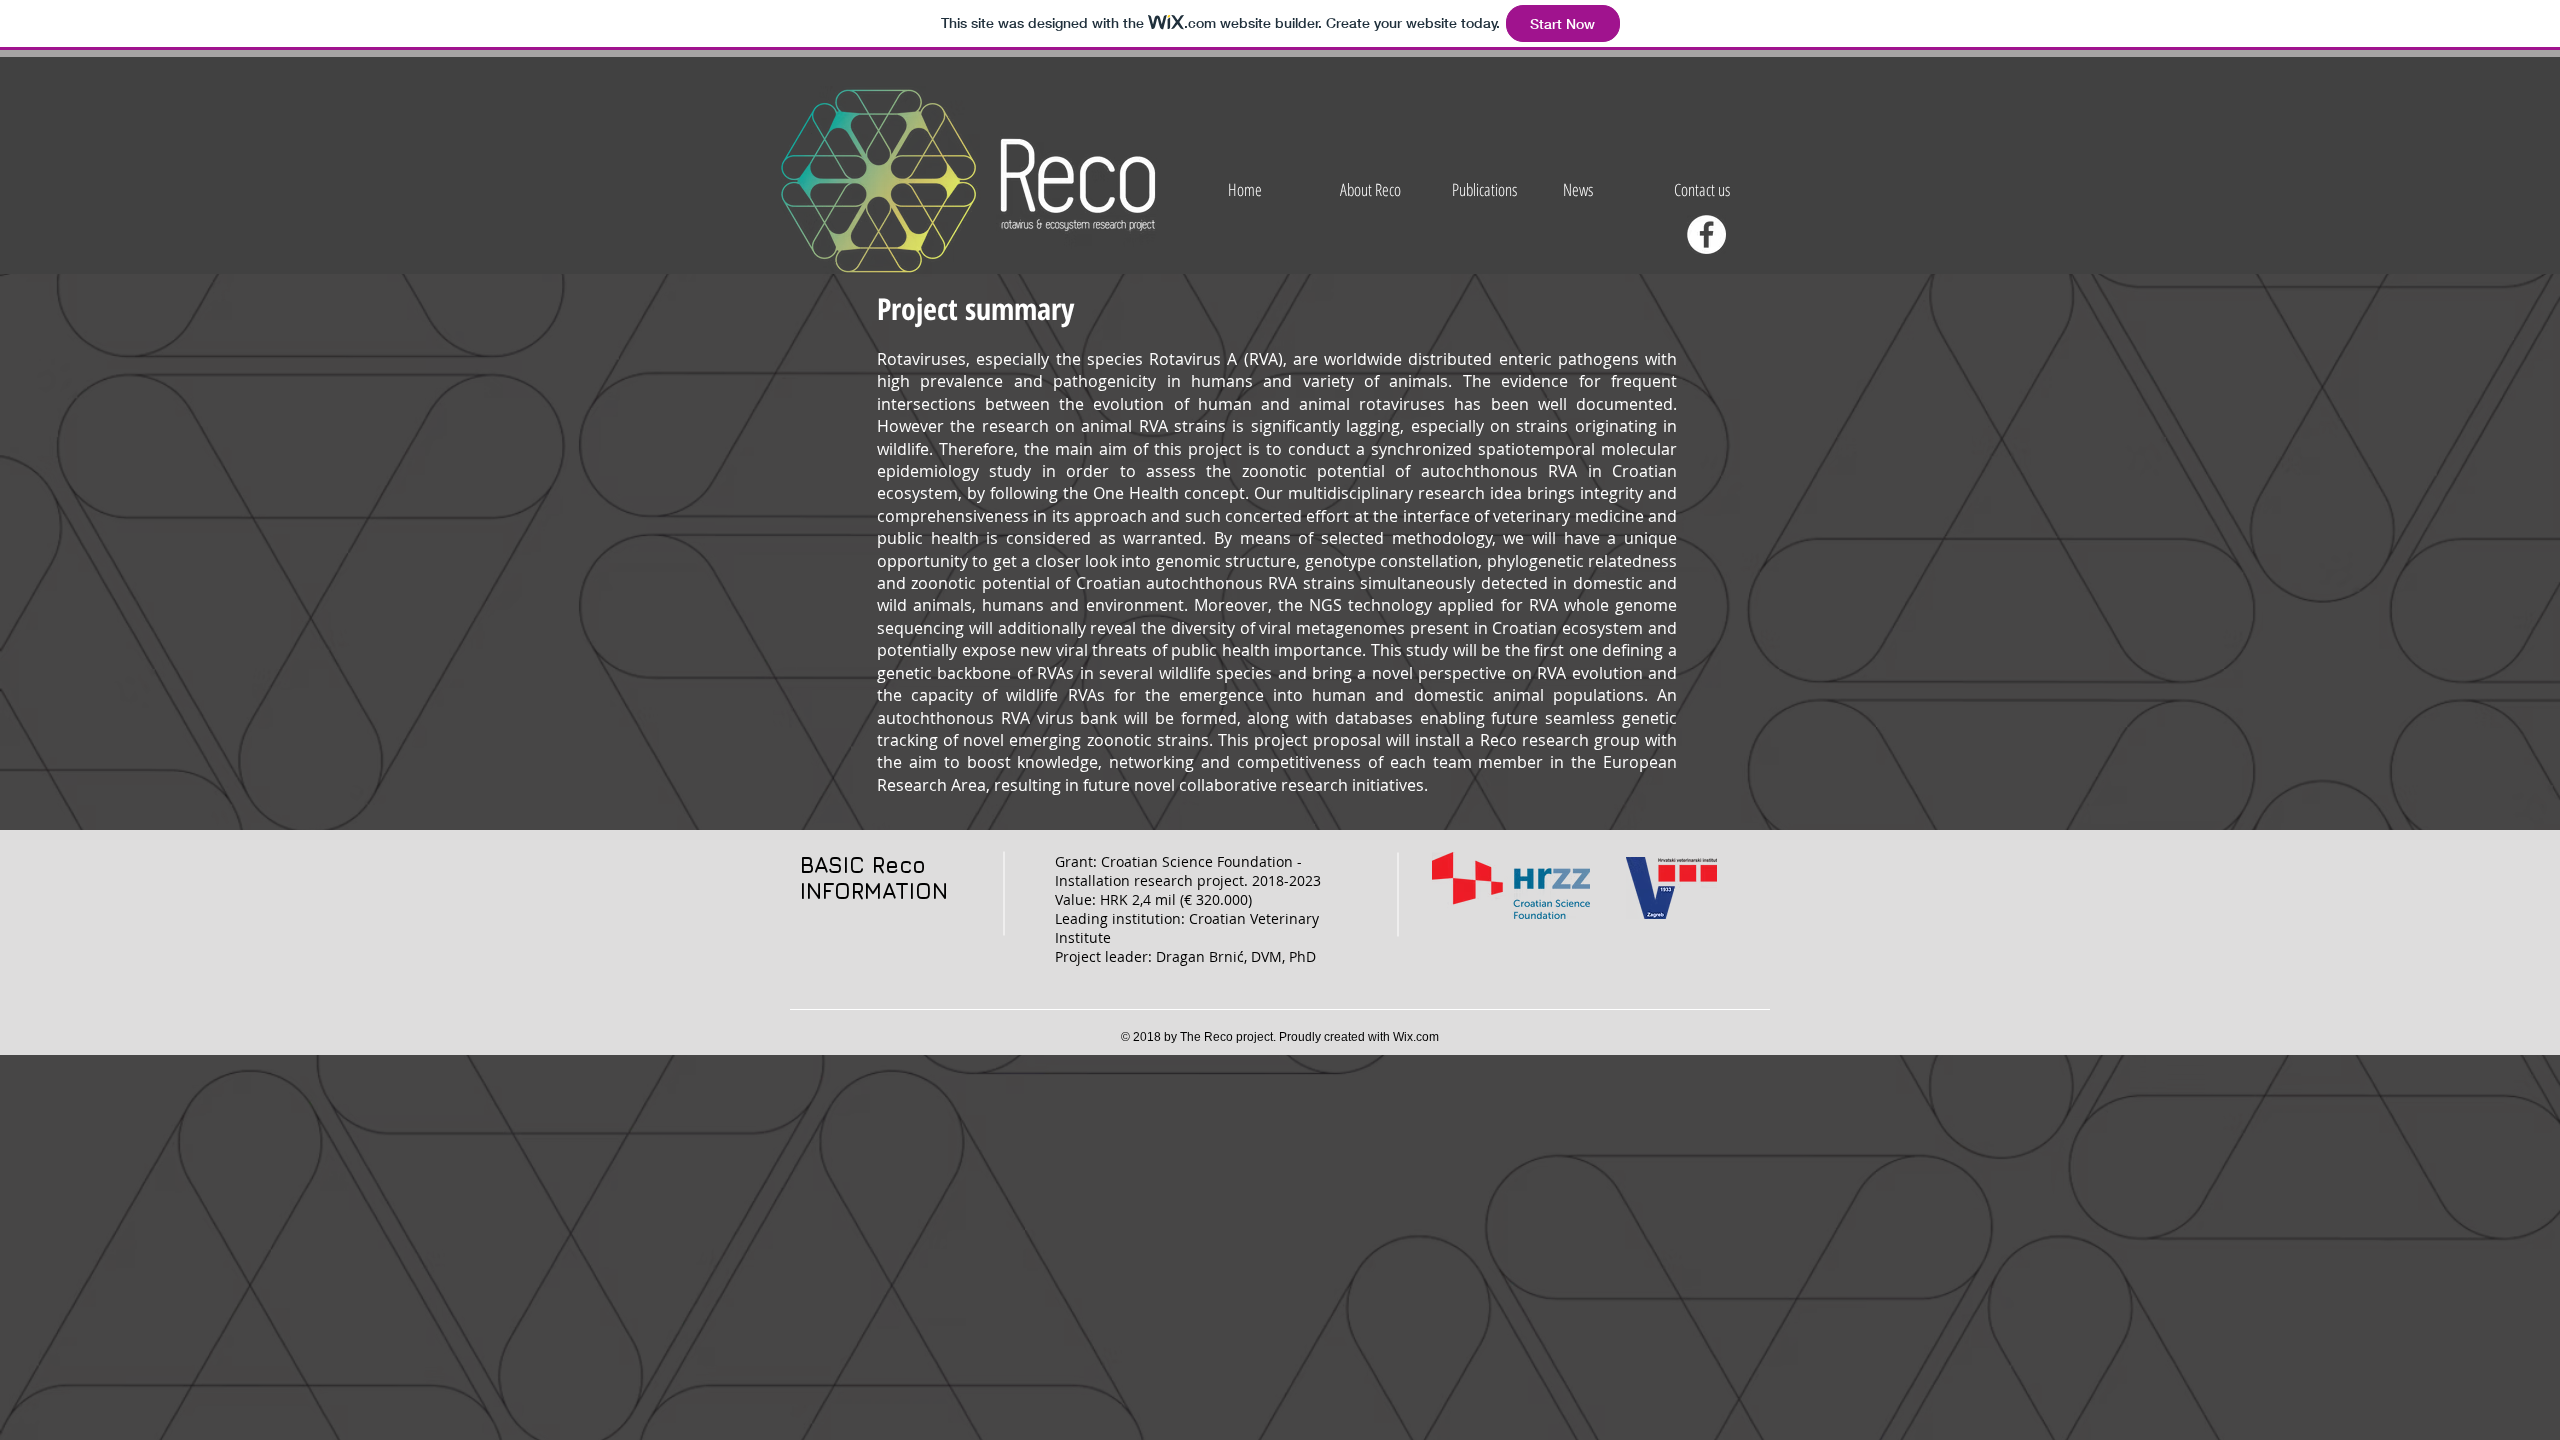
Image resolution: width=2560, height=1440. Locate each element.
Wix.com (1416, 1037)
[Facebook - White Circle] (1706, 234)
